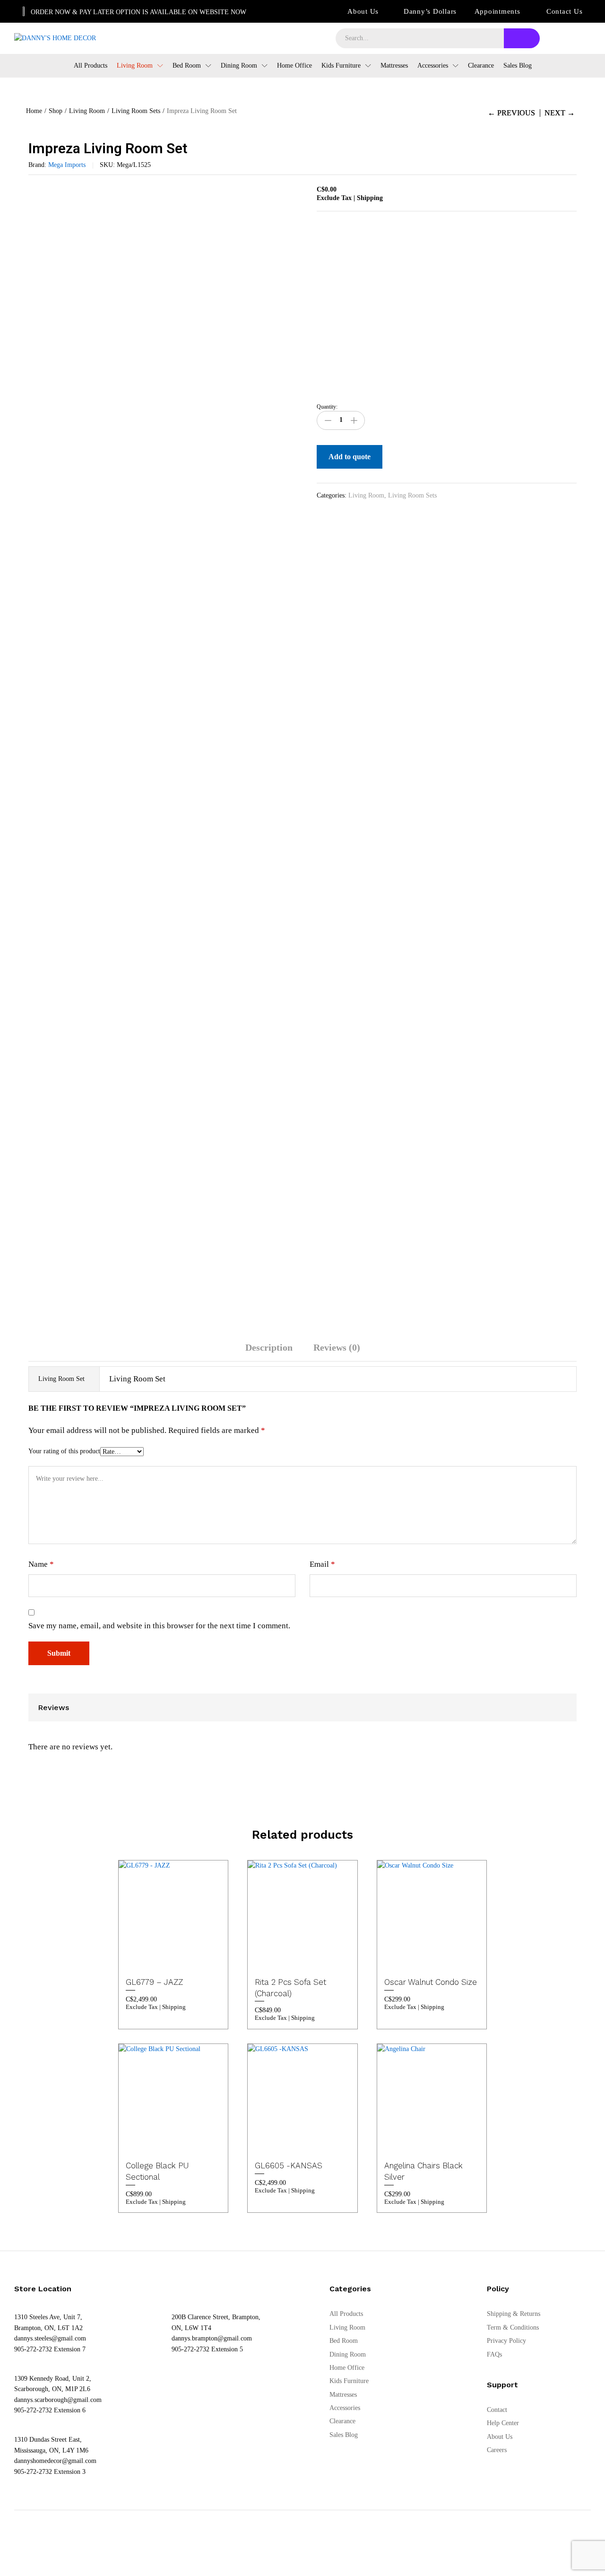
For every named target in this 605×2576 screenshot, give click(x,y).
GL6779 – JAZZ (154, 1982)
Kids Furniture (349, 2381)
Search (522, 38)
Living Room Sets (412, 495)
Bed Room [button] (187, 66)
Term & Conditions (513, 2327)
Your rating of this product (64, 1451)
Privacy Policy (506, 2341)
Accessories (345, 2408)
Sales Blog (518, 66)
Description (269, 1347)
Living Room (366, 495)
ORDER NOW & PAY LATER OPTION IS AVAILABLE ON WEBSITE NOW (138, 12)
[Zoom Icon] (293, 195)
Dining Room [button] (239, 66)
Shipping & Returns (514, 2314)
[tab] (269, 1352)
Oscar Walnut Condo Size (431, 1982)
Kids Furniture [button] (341, 66)
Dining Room (348, 2354)
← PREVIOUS (511, 113)
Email (322, 1564)
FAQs (494, 2354)
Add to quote (350, 457)
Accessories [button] (433, 66)
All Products (91, 66)
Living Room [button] (135, 66)
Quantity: (327, 407)
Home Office (294, 66)
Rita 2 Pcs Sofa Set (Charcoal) (290, 1988)
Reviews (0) (337, 1347)
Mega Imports (67, 165)
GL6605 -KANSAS (289, 2166)
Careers (497, 2450)
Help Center (503, 2423)
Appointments (497, 11)
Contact (497, 2410)
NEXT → (560, 113)
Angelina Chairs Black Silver (423, 2171)
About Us (363, 11)
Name (41, 1564)
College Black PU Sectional (157, 2171)
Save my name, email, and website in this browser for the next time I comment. (159, 1626)
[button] (182, 1959)
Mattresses (394, 66)
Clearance (481, 66)
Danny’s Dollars (430, 11)
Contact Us (565, 11)
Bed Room (344, 2341)
